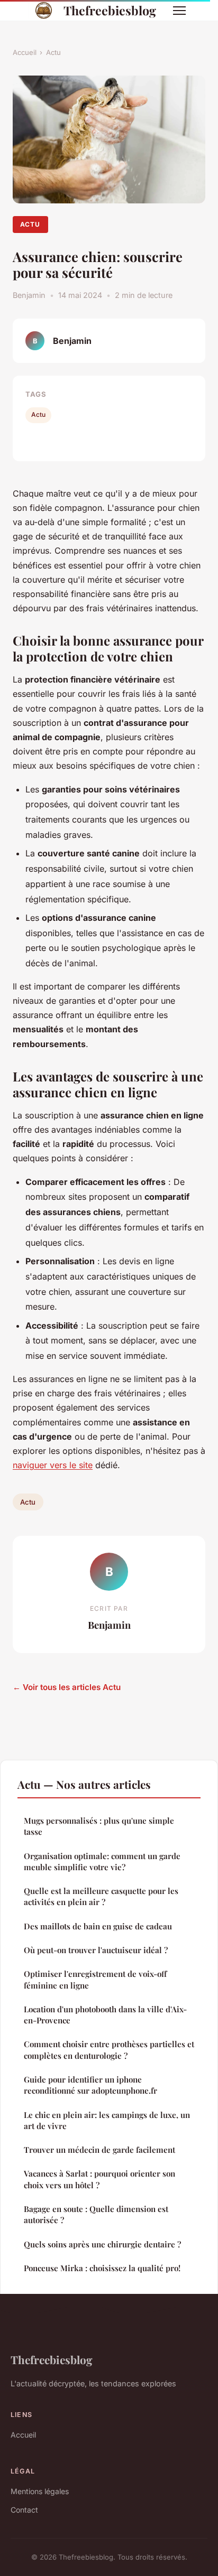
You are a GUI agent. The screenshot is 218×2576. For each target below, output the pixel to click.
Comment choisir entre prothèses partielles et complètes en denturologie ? (109, 2050)
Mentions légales (40, 2491)
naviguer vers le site (53, 1465)
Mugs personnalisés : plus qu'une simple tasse (99, 1826)
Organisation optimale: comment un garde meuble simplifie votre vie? (102, 1861)
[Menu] (179, 11)
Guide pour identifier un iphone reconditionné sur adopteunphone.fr (90, 2085)
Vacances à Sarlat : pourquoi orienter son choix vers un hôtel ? (99, 2179)
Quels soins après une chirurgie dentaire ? (102, 2244)
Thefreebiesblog (110, 10)
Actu (53, 52)
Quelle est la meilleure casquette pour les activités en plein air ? (101, 1896)
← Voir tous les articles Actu (67, 1687)
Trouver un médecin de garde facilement (99, 2150)
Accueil (25, 52)
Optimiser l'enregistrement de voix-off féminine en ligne (95, 1979)
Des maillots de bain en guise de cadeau (98, 1926)
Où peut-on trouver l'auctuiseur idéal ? (96, 1950)
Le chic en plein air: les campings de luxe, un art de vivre (107, 2120)
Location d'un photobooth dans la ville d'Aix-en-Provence (105, 2015)
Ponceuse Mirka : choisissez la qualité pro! (102, 2268)
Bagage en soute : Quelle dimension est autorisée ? (96, 2214)
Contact (24, 2510)
